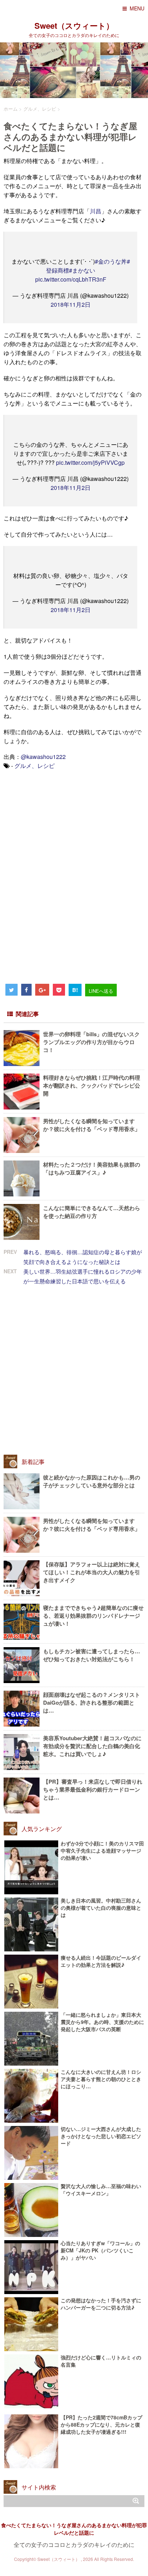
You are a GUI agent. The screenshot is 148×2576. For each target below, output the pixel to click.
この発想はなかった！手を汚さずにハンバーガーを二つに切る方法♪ (101, 2304)
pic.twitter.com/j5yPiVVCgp (90, 462)
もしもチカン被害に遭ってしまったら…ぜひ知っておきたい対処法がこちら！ (92, 1655)
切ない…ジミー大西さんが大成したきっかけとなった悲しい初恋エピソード (101, 2136)
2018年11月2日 (71, 304)
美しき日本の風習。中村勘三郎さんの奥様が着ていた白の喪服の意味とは (101, 1908)
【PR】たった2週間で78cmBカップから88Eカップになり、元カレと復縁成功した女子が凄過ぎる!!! (101, 2424)
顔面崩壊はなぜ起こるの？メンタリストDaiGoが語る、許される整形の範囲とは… (92, 1702)
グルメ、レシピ (34, 766)
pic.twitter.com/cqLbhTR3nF (71, 279)
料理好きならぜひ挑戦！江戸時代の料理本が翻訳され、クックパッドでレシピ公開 (92, 1085)
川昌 (96, 211)
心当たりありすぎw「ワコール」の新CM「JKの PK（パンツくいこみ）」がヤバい (100, 2250)
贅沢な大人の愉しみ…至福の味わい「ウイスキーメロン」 (101, 2190)
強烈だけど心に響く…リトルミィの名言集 (101, 2361)
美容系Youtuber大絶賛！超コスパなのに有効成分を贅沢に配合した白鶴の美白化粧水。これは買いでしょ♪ (92, 1746)
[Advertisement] (57, 826)
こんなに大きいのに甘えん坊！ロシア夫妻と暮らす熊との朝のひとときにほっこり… (101, 2079)
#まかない (82, 270)
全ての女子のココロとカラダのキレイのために (74, 2545)
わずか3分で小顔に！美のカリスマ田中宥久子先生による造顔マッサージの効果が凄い (102, 1850)
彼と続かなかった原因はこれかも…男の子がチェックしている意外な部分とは (92, 1481)
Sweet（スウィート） (74, 26)
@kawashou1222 (43, 757)
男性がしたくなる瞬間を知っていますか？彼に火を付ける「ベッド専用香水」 (92, 1125)
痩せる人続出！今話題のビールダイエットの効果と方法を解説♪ (101, 1961)
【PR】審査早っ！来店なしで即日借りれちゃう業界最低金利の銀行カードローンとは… (93, 1789)
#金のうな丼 (111, 261)
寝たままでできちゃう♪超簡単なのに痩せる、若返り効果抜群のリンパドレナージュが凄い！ (93, 1616)
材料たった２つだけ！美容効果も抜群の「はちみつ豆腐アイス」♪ (92, 1168)
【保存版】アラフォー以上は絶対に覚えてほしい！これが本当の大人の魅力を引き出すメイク (92, 1572)
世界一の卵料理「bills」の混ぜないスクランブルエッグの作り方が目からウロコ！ (91, 1042)
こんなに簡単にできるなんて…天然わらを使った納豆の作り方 (92, 1212)
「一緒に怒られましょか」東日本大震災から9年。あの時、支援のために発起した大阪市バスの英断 (102, 2022)
